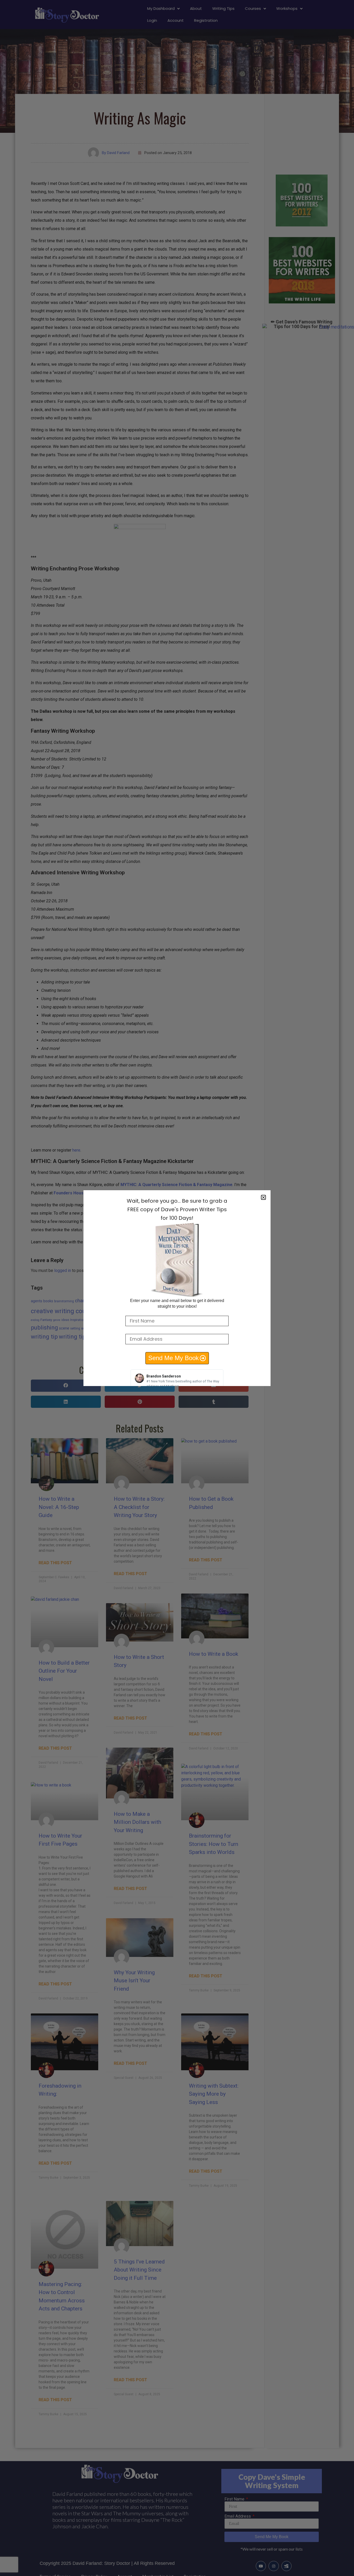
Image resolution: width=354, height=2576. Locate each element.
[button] (263, 1197)
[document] (177, 1288)
